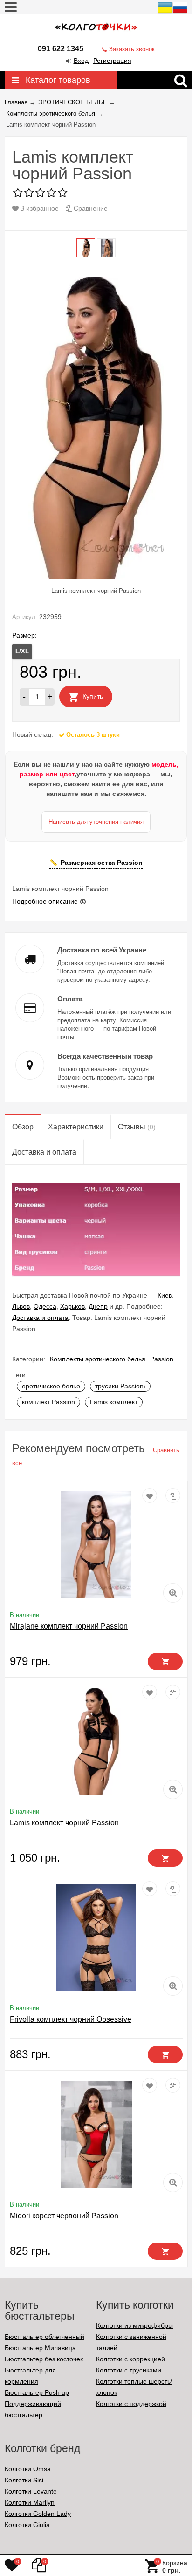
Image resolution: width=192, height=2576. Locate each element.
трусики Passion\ (120, 1386)
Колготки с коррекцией (130, 2359)
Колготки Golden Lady (38, 2514)
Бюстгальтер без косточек (44, 2359)
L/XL (22, 651)
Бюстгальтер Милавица (40, 2348)
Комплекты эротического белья (98, 1359)
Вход (81, 61)
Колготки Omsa (28, 2469)
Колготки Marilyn (30, 2502)
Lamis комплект (114, 1402)
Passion (162, 1359)
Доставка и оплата (40, 1318)
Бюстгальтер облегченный (45, 2337)
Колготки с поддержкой (131, 2404)
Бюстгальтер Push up (37, 2392)
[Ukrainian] (165, 13)
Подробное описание (45, 901)
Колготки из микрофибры (134, 2325)
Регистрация (112, 61)
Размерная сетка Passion (102, 863)
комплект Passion (48, 1402)
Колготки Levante (31, 2491)
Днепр (98, 1306)
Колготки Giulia (27, 2525)
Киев (165, 1295)
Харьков (72, 1306)
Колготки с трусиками (129, 2370)
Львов (21, 1306)
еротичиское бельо (51, 1386)
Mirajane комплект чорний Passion (69, 1626)
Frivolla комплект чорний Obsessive (71, 2019)
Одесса (45, 1306)
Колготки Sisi (24, 2480)
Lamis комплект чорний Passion (64, 1823)
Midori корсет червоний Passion (64, 2216)
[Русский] (180, 13)
